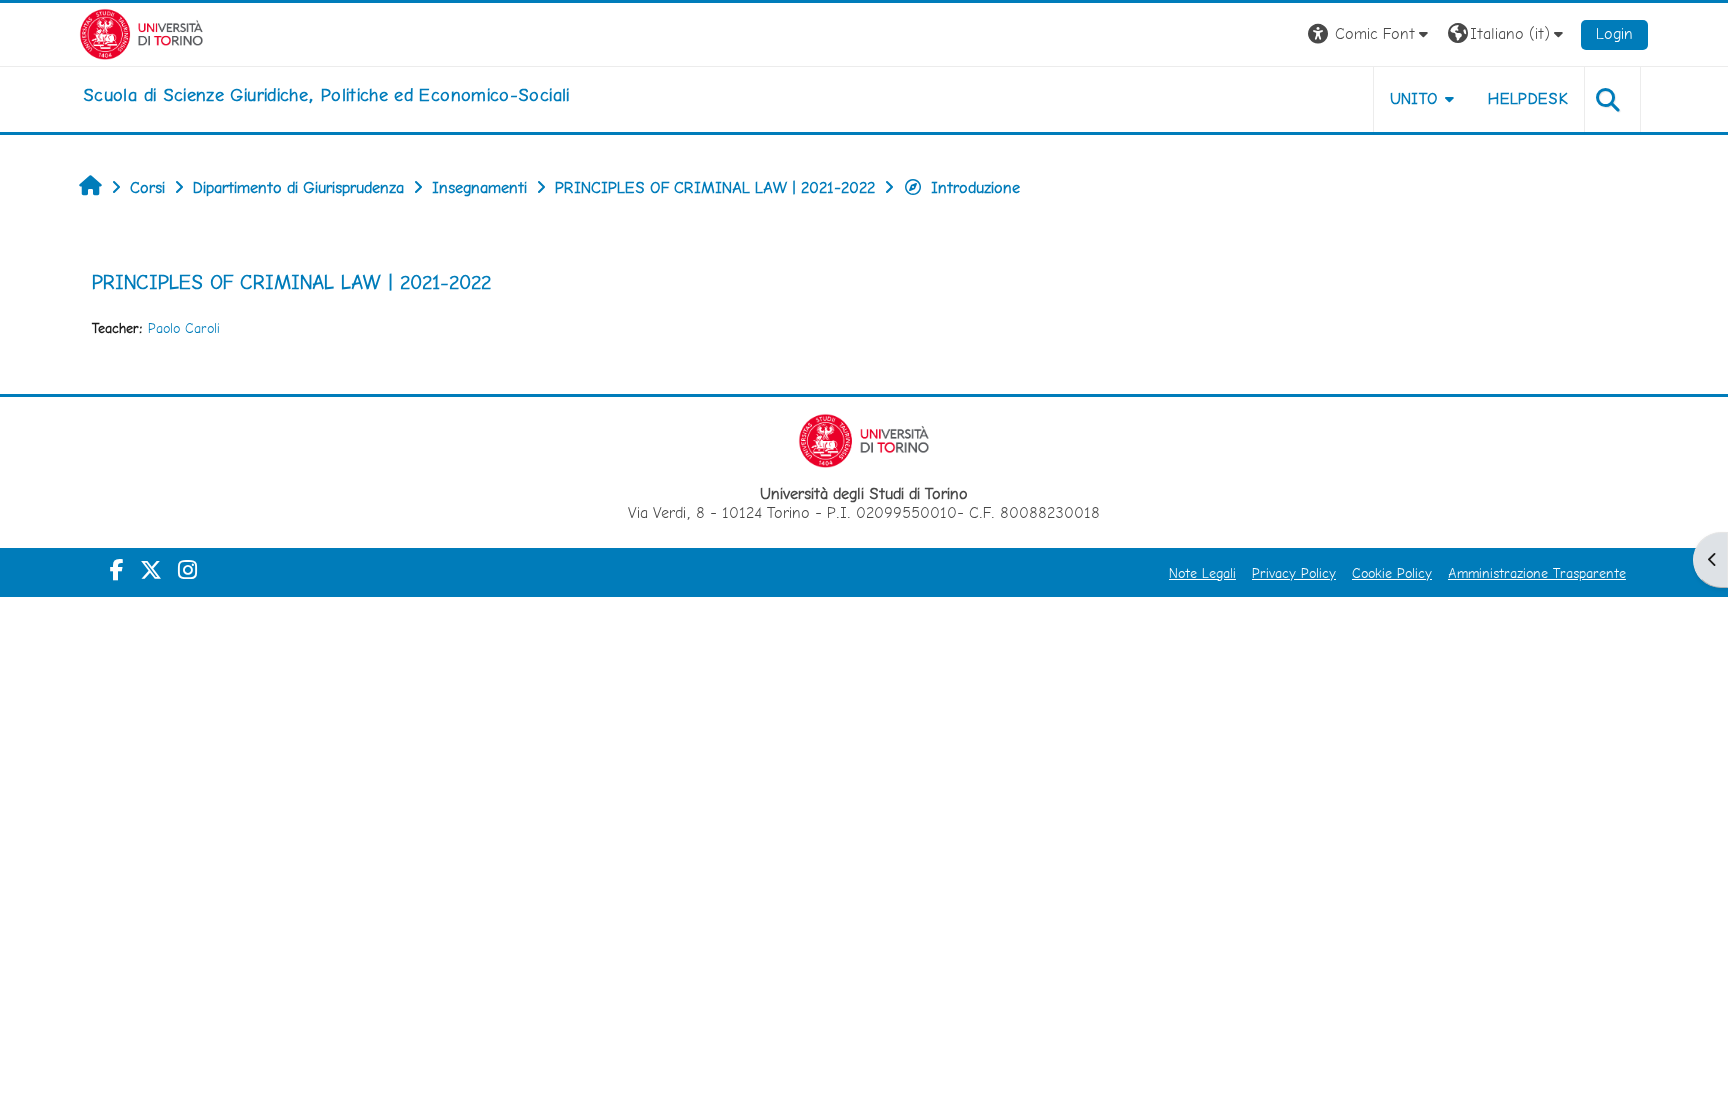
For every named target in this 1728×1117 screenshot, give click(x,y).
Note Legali (1202, 573)
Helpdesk (1528, 98)
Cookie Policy (1392, 573)
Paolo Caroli (184, 328)
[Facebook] (117, 570)
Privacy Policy (1294, 573)
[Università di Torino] (141, 32)
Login (1614, 33)
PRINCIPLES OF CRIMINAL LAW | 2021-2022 (291, 282)
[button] (1370, 34)
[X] (151, 570)
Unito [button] (1414, 98)
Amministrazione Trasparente (1537, 573)
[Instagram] (187, 570)
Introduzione (975, 187)
